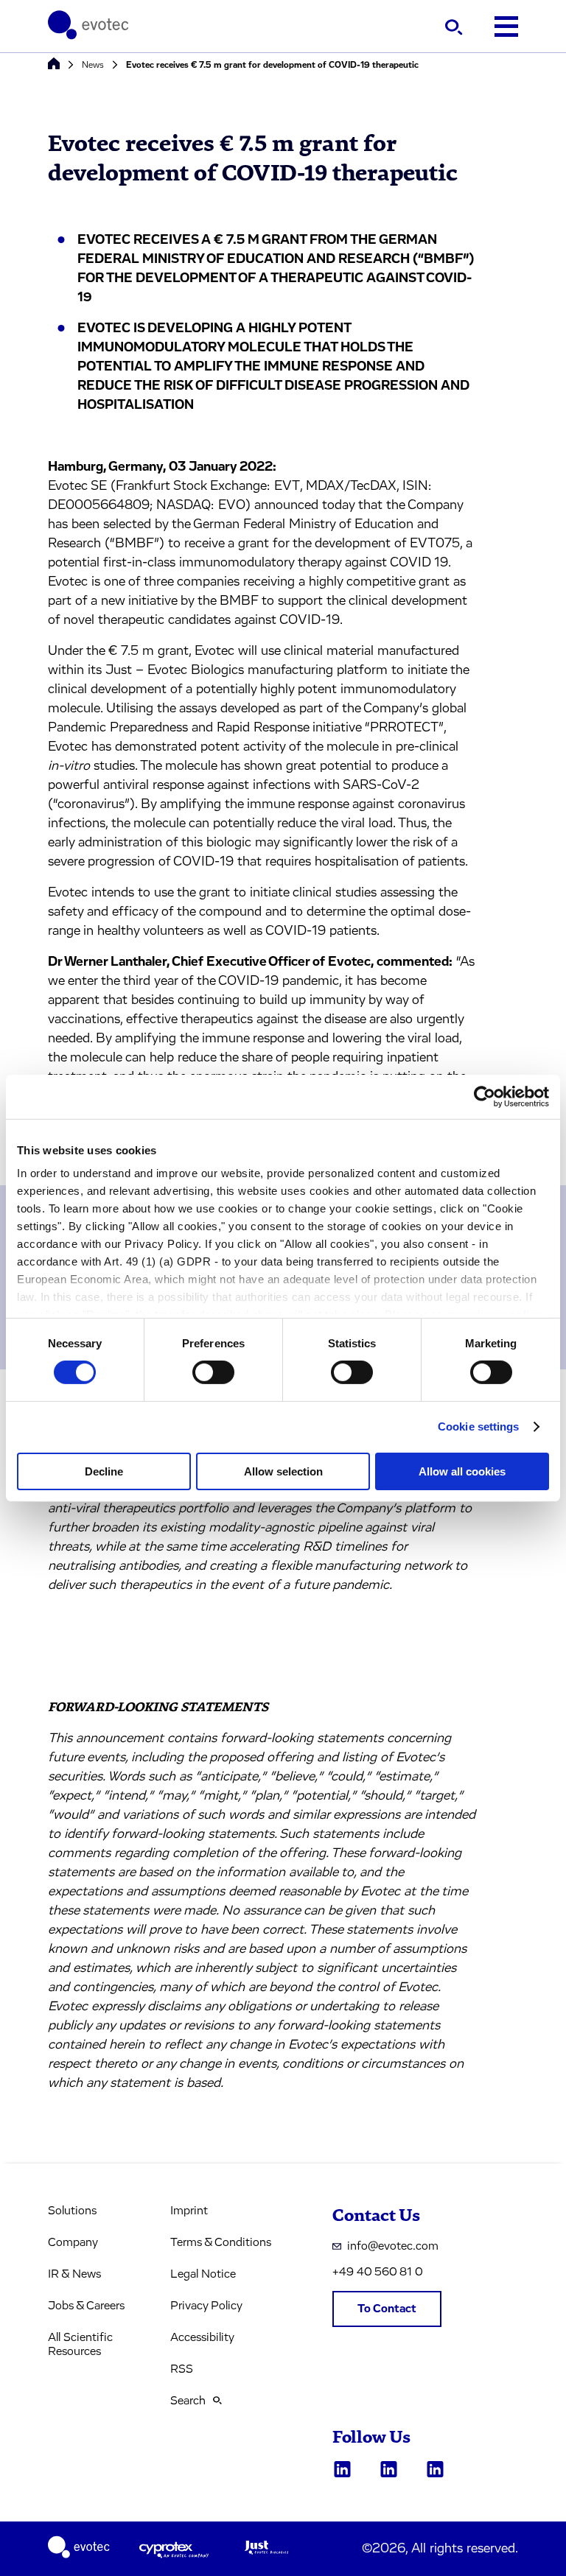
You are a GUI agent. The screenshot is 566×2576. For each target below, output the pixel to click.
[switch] (213, 1372)
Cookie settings (479, 1426)
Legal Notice (203, 2274)
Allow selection (283, 1471)
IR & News (74, 2274)
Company (73, 2242)
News (93, 65)
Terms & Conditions (221, 2242)
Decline (104, 1471)
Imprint (189, 2211)
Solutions (72, 2211)
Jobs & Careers (86, 2306)
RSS (182, 2369)
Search (188, 2401)
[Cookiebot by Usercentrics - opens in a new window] (485, 1096)
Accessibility (202, 2337)
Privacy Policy (206, 2306)
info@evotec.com (393, 2246)
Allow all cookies (462, 1471)
